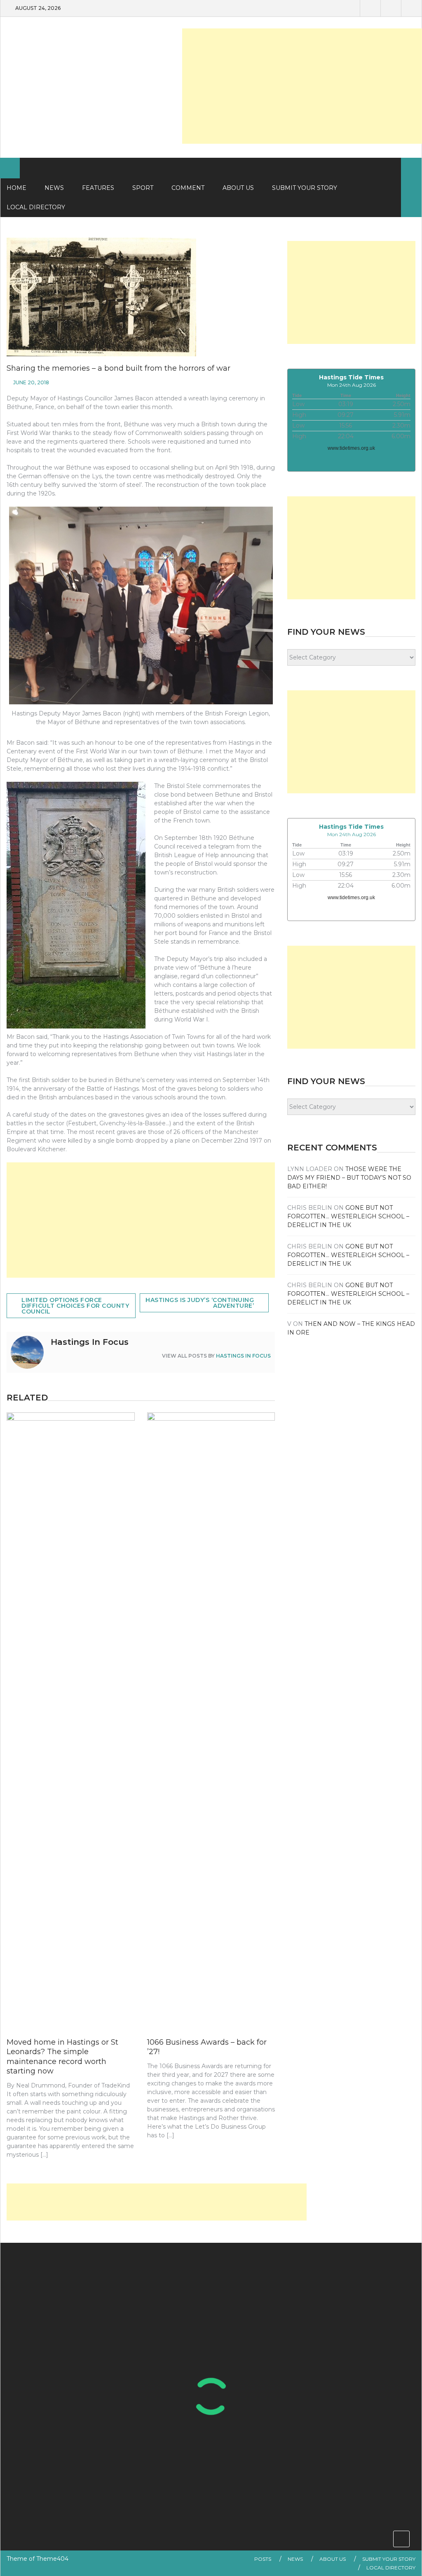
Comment (188, 188)
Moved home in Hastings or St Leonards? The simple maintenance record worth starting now (62, 2057)
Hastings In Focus (243, 1356)
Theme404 (52, 2559)
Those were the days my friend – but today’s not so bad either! (349, 1178)
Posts (263, 2559)
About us (238, 188)
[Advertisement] (302, 86)
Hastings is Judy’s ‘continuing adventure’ (200, 1303)
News (54, 188)
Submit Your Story (305, 188)
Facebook (370, 8)
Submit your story (389, 2559)
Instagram (411, 8)
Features (98, 188)
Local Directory (391, 2568)
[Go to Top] (401, 2539)
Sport (143, 188)
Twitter (391, 8)
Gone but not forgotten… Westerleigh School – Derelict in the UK (348, 1216)
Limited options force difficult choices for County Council (75, 1306)
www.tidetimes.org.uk (351, 448)
